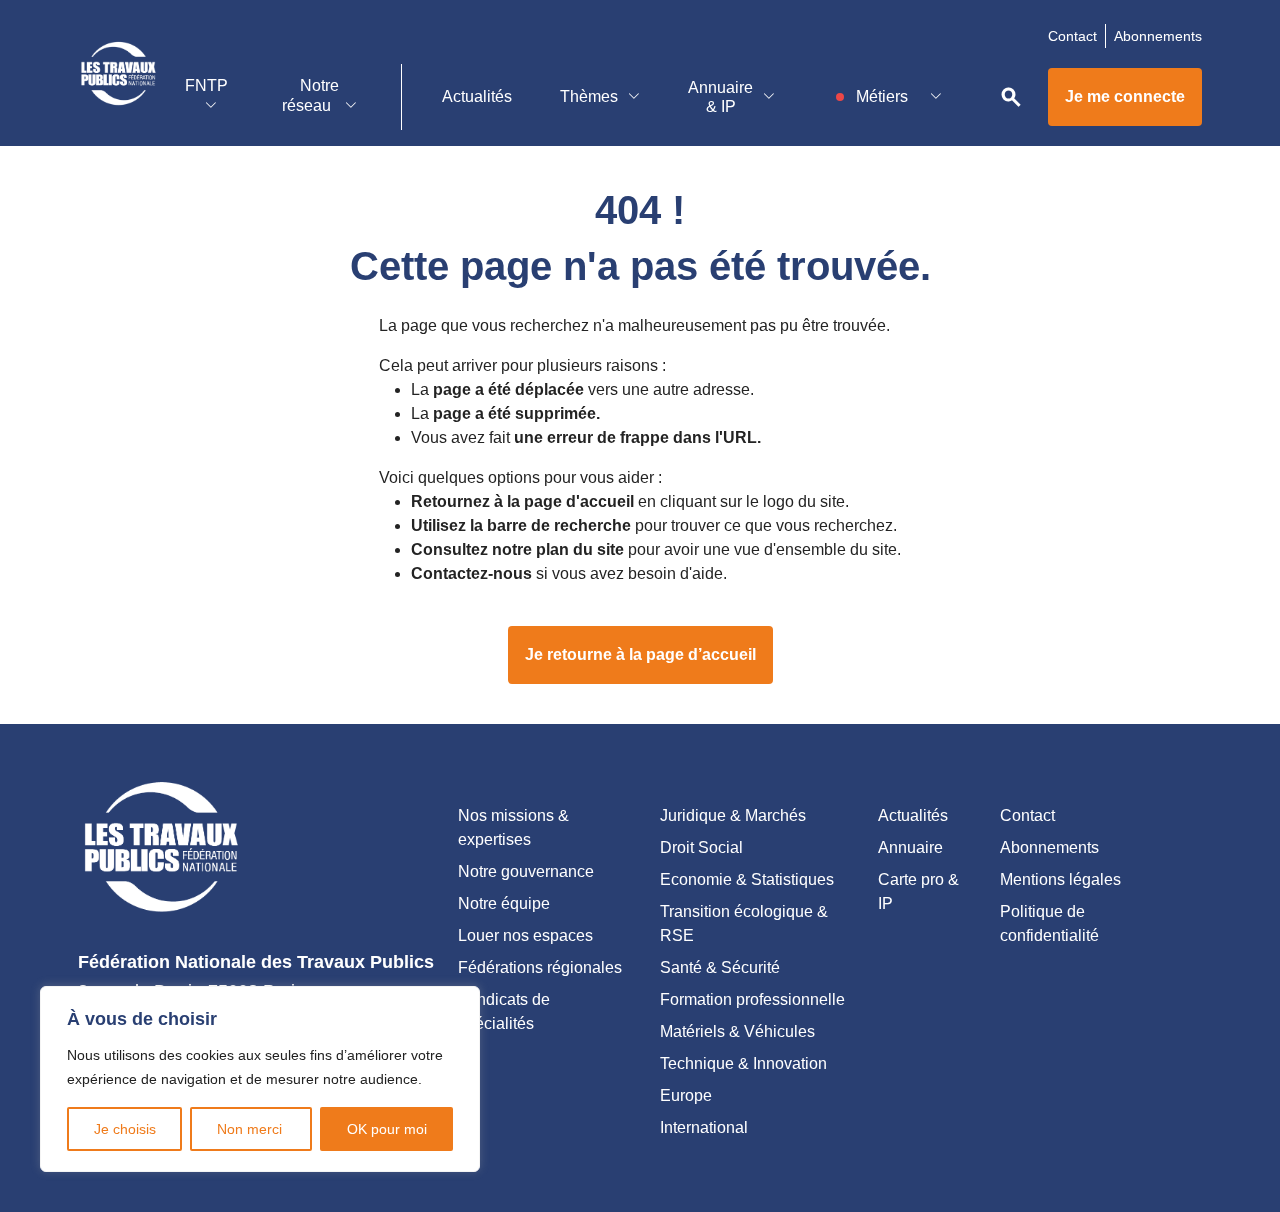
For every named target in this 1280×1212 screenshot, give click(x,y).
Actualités (477, 96)
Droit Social (701, 847)
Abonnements (1158, 36)
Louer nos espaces (525, 935)
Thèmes (589, 96)
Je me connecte (1125, 96)
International (704, 1127)
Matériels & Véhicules (737, 1031)
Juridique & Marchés (733, 815)
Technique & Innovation (743, 1063)
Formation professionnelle (752, 999)
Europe (686, 1095)
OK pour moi (387, 1129)
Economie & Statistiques (747, 879)
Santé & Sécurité (720, 967)
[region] (260, 1079)
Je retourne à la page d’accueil (640, 654)
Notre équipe (504, 903)
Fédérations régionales (540, 967)
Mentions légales (1060, 879)
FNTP (206, 85)
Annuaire (910, 847)
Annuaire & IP (720, 97)
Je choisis (125, 1129)
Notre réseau (310, 95)
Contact (1072, 36)
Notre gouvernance (526, 871)
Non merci (251, 1129)
